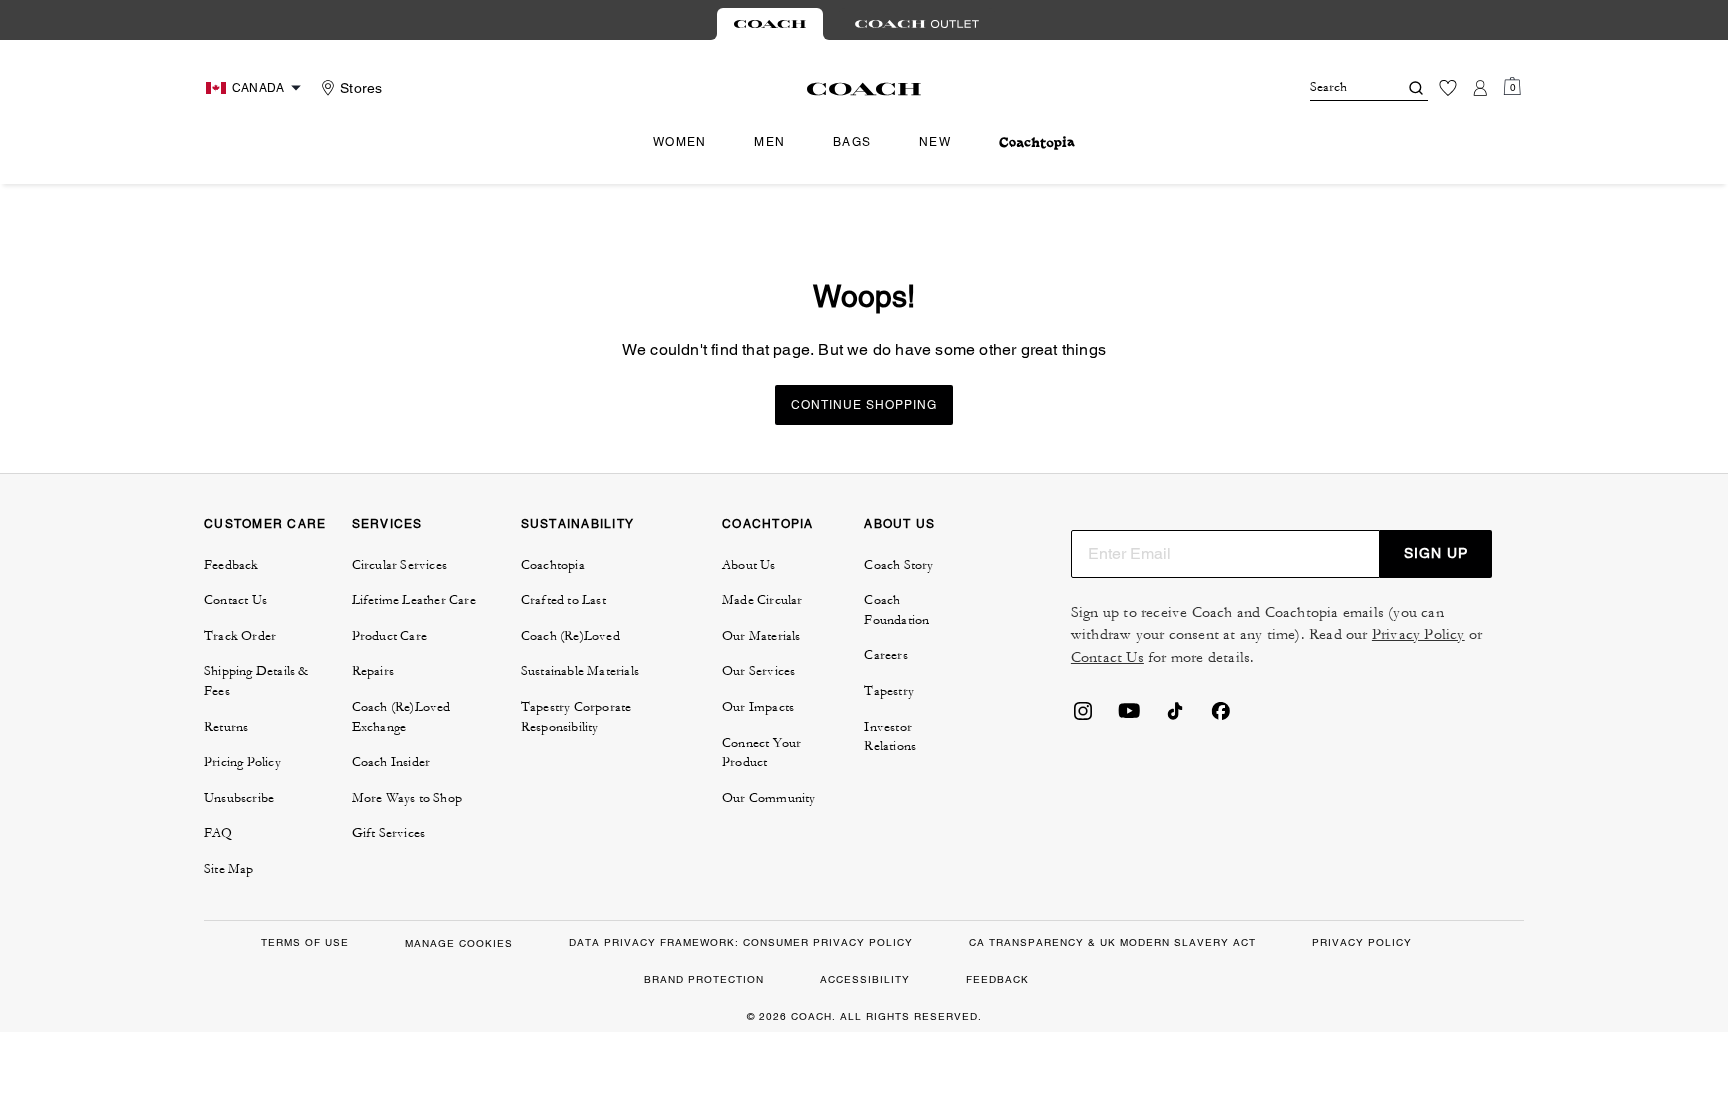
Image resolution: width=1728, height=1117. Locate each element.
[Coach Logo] (864, 89)
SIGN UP (1436, 553)
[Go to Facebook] (1221, 717)
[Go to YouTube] (1129, 717)
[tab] (770, 24)
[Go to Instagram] (1083, 717)
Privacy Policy (1418, 634)
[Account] (1480, 88)
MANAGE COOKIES (459, 943)
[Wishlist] (1448, 88)
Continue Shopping (864, 405)
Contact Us (1107, 657)
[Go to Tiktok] (1175, 717)
